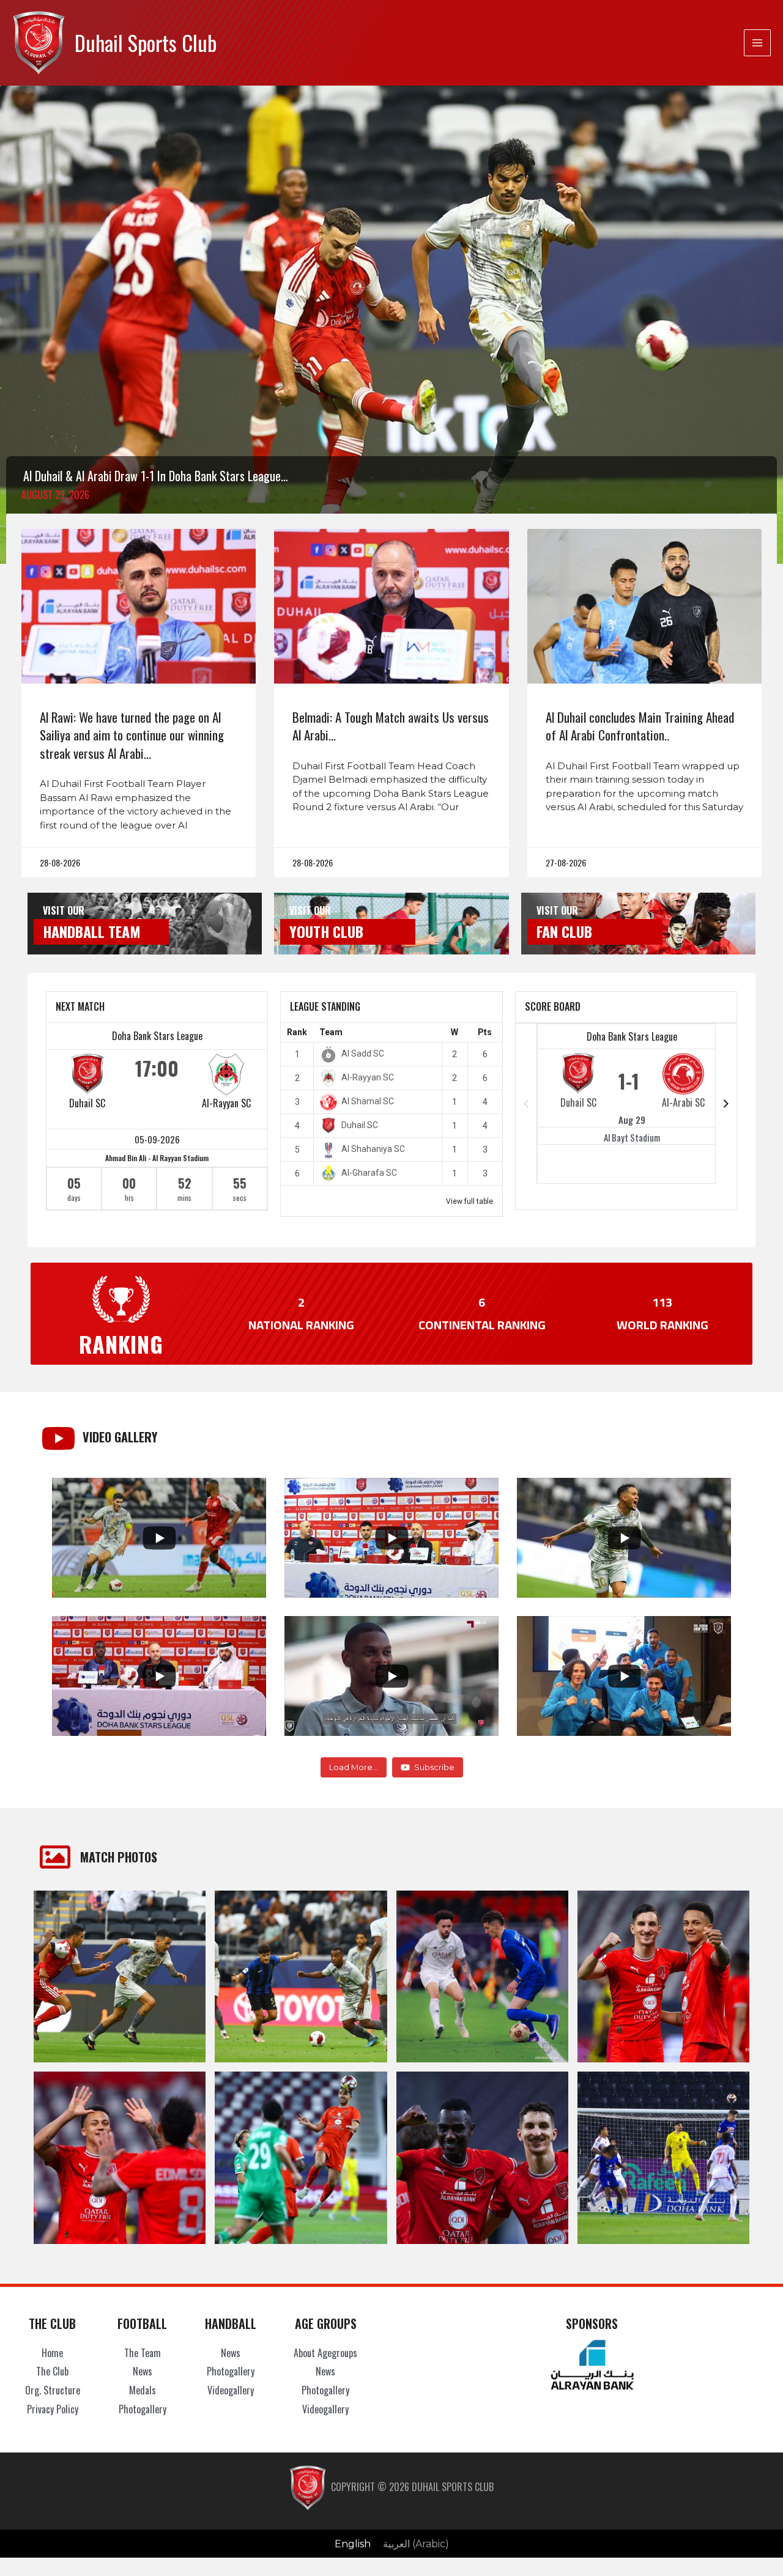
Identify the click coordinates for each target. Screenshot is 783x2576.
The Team (143, 2353)
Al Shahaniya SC (373, 1149)
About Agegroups (325, 2353)
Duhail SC (87, 1103)
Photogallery (143, 2409)
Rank (297, 1032)
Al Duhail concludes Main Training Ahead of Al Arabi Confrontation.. (640, 726)
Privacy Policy (53, 2409)
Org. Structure (53, 2390)
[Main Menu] (757, 43)
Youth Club (326, 931)
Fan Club (564, 931)
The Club (52, 2371)
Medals (143, 2390)
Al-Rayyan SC (226, 1103)
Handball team (92, 931)
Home (52, 2353)
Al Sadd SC (363, 1054)
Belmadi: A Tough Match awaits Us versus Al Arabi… (391, 726)
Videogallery (231, 2390)
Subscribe (434, 1767)
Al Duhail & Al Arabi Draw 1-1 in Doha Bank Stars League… (156, 476)
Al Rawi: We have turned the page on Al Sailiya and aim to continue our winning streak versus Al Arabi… (132, 735)
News (143, 2371)
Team (331, 1032)
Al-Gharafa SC (369, 1173)
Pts (485, 1032)
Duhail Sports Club (146, 42)
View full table (469, 1201)
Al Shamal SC (368, 1101)
